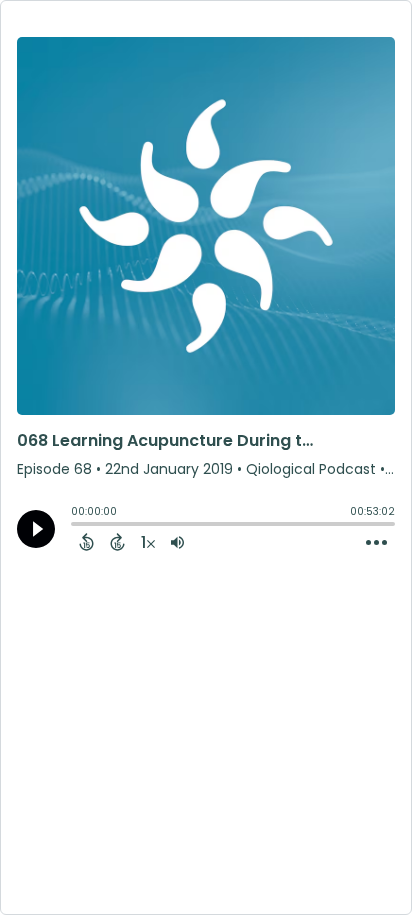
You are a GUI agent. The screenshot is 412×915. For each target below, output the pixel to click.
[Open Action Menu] (376, 543)
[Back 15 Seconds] (86, 542)
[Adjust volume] (177, 542)
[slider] (76, 526)
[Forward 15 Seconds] (117, 542)
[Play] (36, 529)
